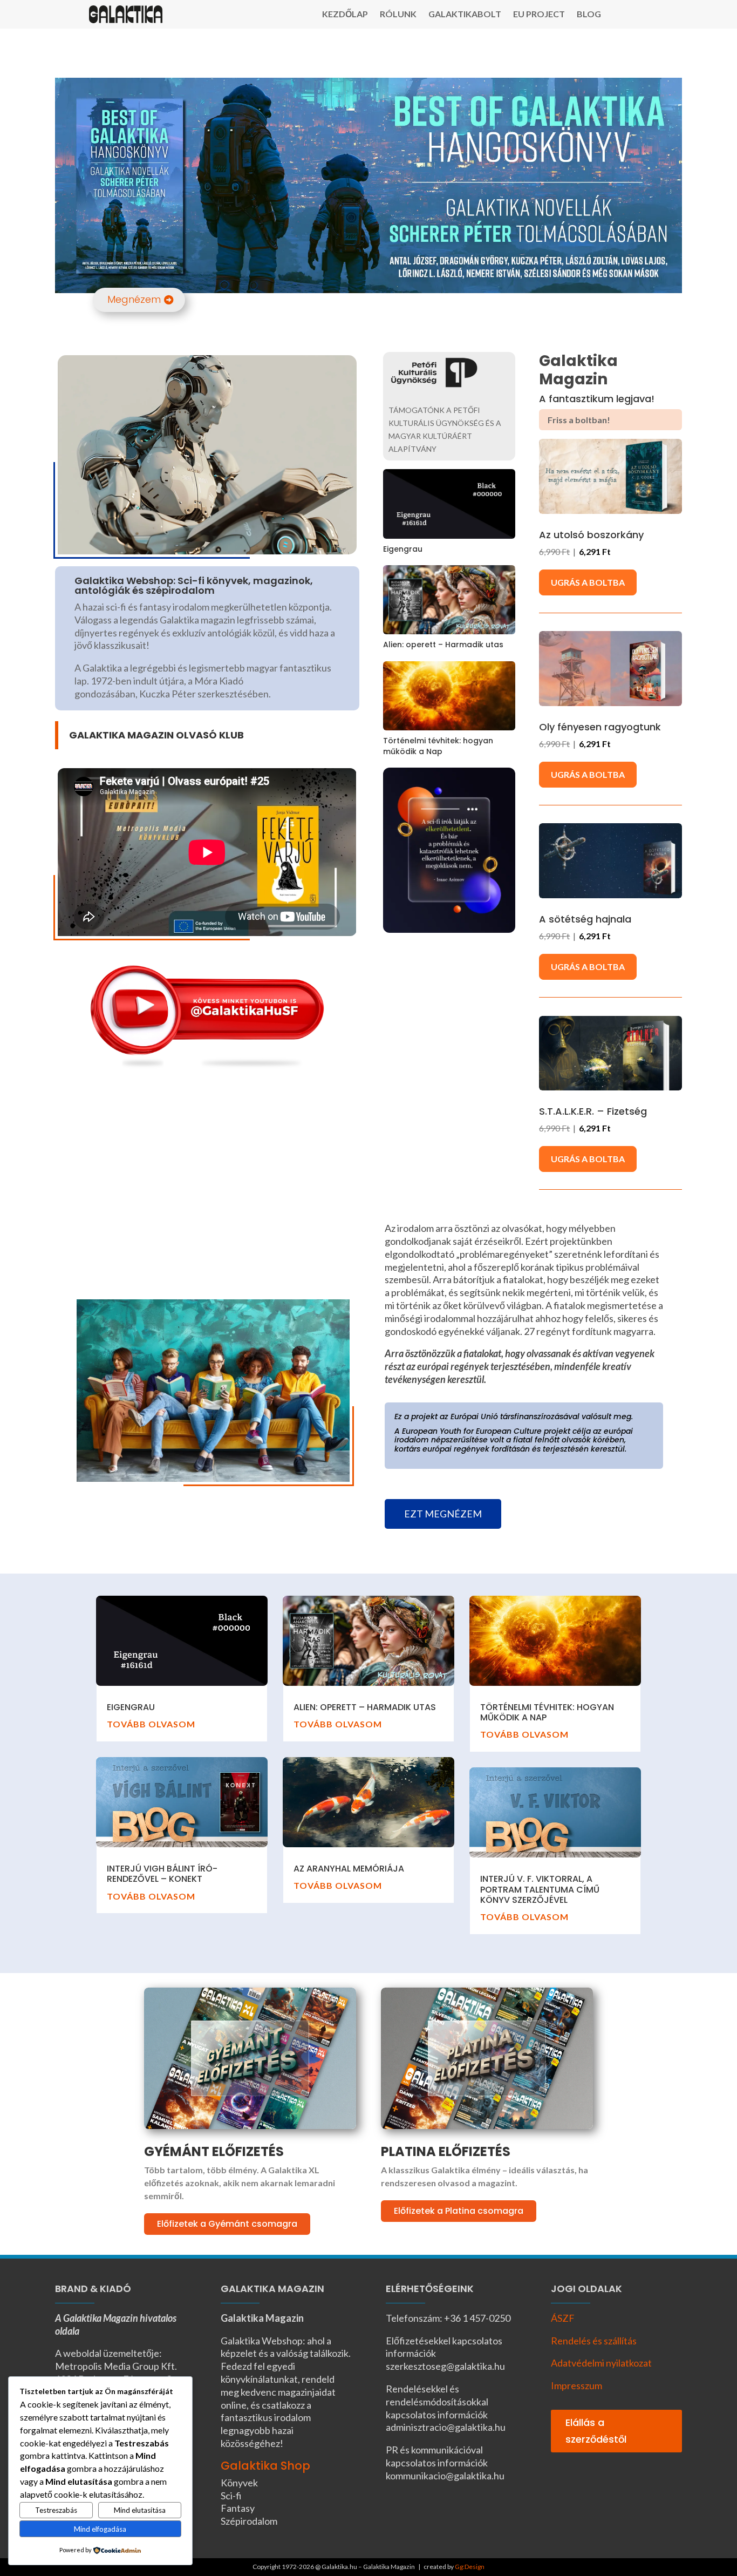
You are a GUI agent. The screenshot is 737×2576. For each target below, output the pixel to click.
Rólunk (398, 15)
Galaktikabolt (465, 15)
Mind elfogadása (100, 2529)
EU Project (539, 15)
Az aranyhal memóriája (349, 1869)
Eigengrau (403, 549)
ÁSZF (563, 2318)
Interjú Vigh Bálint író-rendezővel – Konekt (162, 1874)
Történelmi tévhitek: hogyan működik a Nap (438, 746)
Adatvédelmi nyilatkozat (601, 2363)
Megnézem (134, 299)
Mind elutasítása (140, 2510)
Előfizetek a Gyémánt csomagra (227, 2224)
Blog (589, 15)
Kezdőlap (345, 15)
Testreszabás (56, 2510)
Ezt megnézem (443, 1514)
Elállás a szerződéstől (596, 2431)
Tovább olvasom (151, 1724)
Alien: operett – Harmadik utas (443, 645)
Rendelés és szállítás (594, 2341)
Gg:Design (470, 2567)
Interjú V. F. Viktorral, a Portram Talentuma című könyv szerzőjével (540, 1889)
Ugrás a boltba (588, 582)
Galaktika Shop (265, 2466)
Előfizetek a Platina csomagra (459, 2211)
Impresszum (576, 2385)
